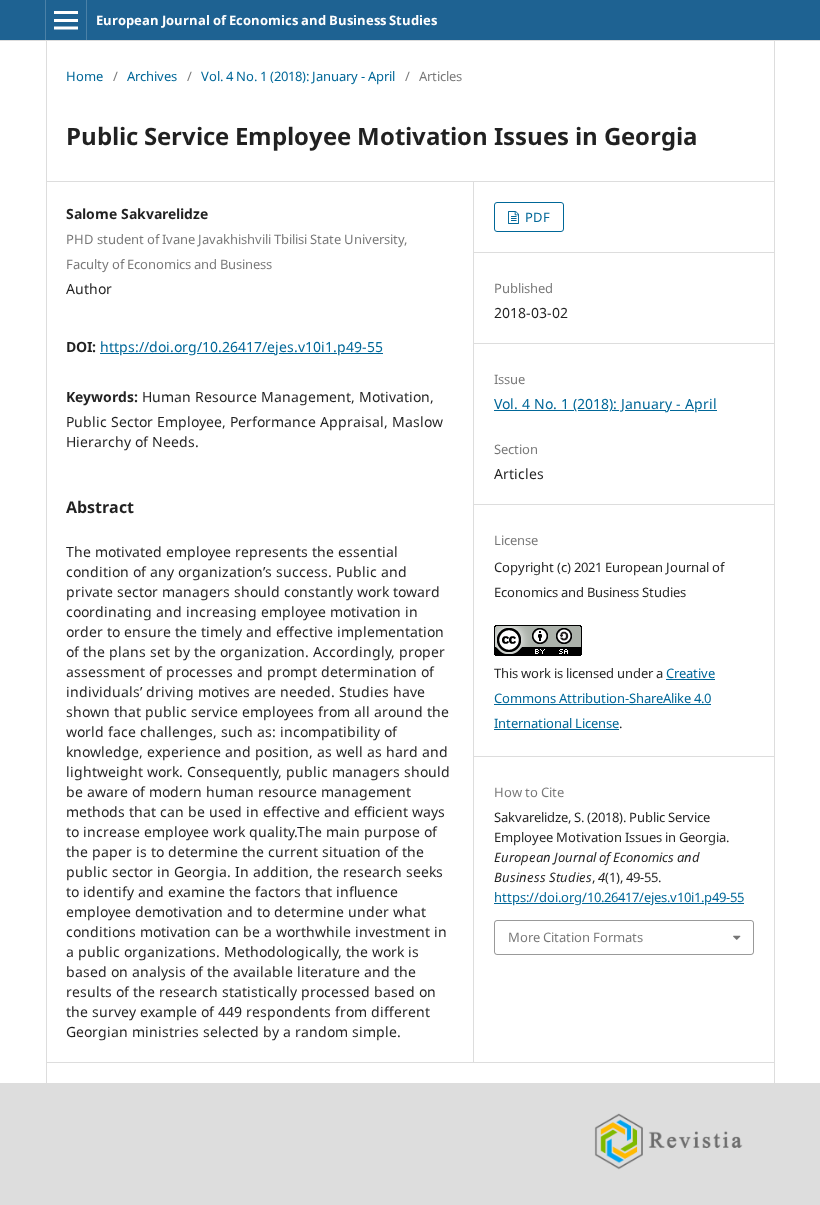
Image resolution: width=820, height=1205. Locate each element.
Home (84, 76)
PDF (536, 217)
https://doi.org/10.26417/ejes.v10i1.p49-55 (241, 346)
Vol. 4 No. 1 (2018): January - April (298, 76)
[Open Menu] (66, 20)
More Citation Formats (575, 937)
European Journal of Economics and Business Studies (266, 20)
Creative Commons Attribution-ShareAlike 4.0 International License (604, 698)
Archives (152, 76)
